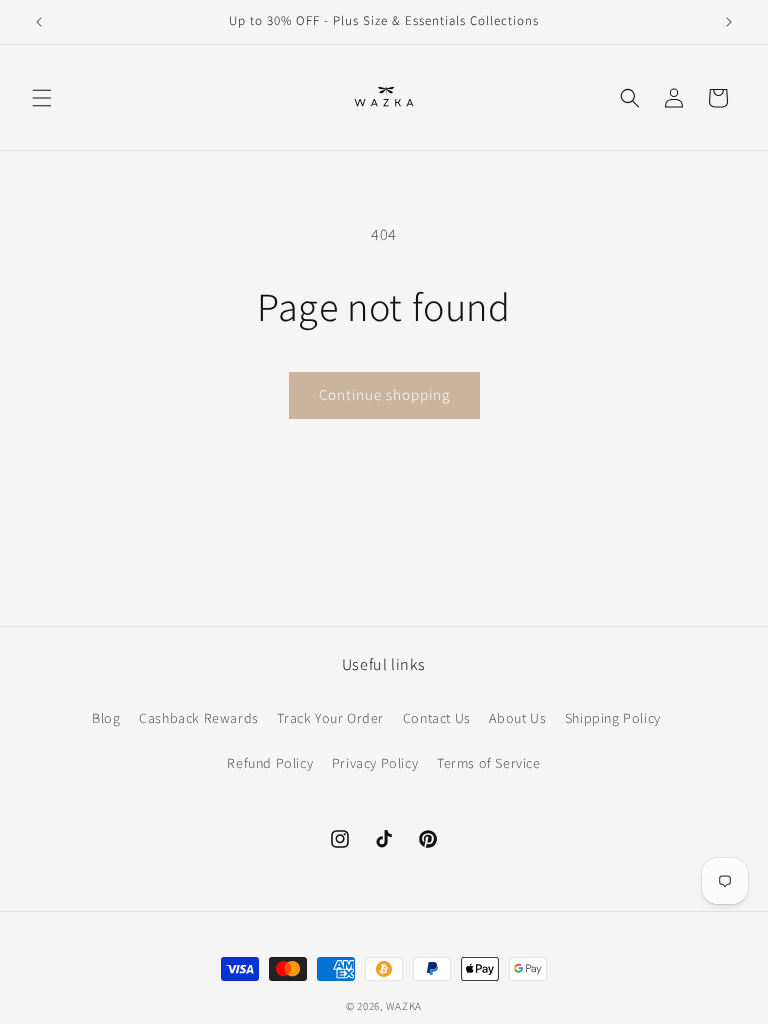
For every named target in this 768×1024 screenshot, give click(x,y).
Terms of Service (489, 763)
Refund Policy (270, 763)
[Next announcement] (729, 22)
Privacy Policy (375, 763)
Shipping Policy (613, 718)
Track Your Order (330, 718)
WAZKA (404, 1006)
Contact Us (437, 718)
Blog (106, 718)
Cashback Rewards (199, 718)
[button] (42, 98)
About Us (517, 718)
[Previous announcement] (39, 22)
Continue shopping (384, 394)
